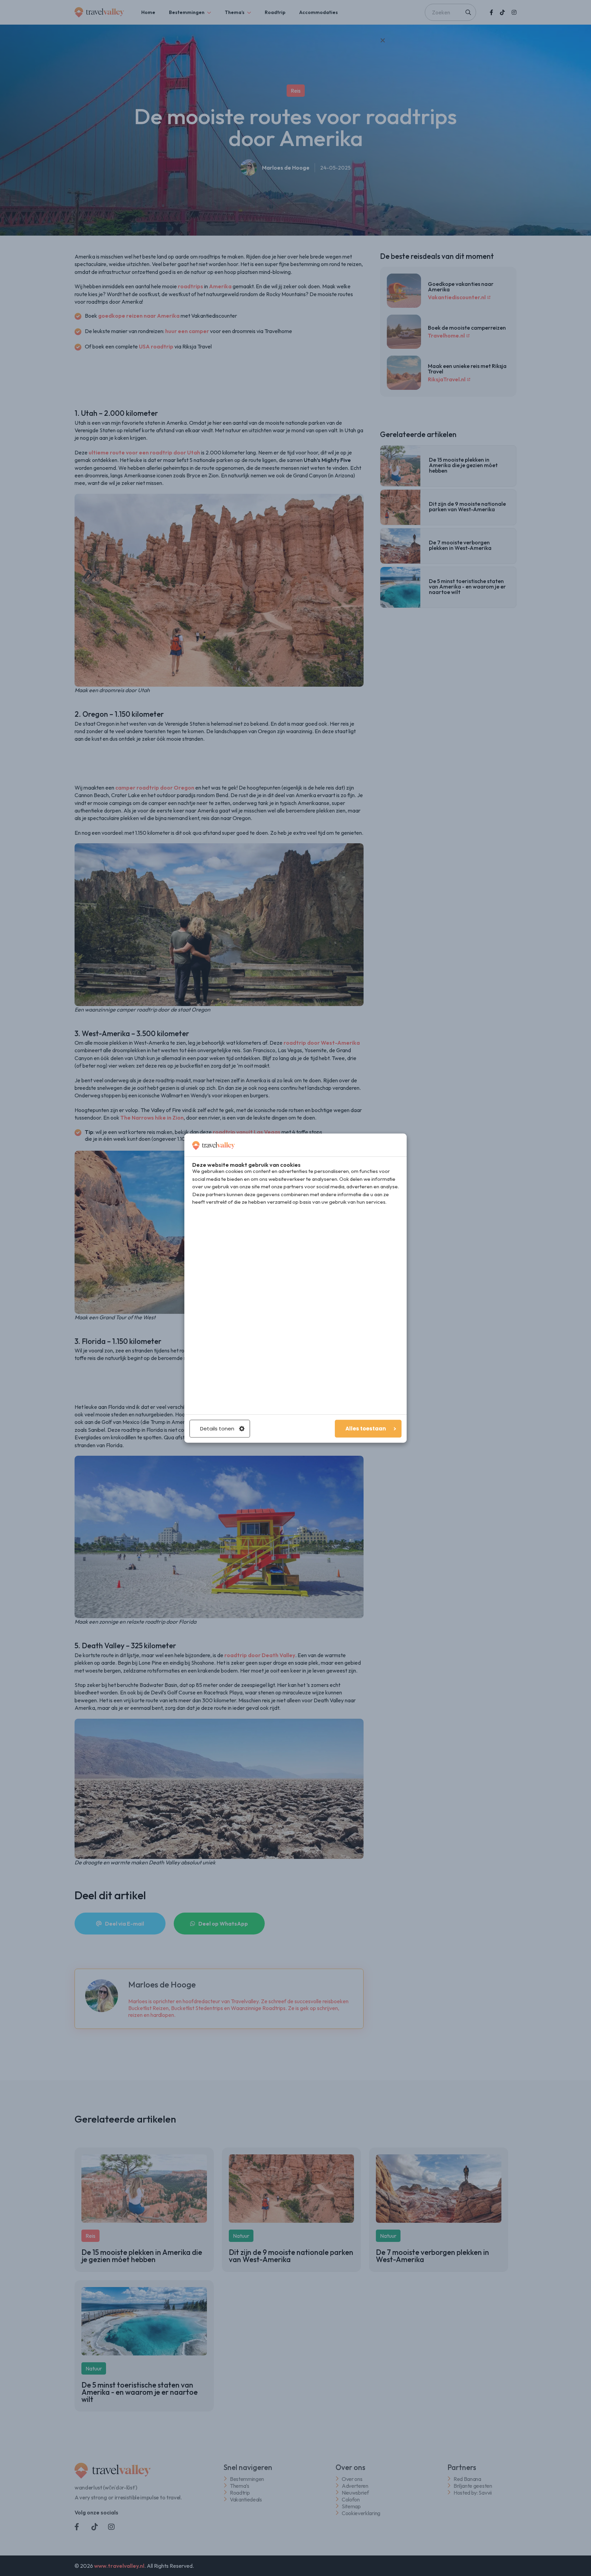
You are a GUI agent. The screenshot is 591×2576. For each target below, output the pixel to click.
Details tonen (217, 1429)
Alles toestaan (366, 1429)
